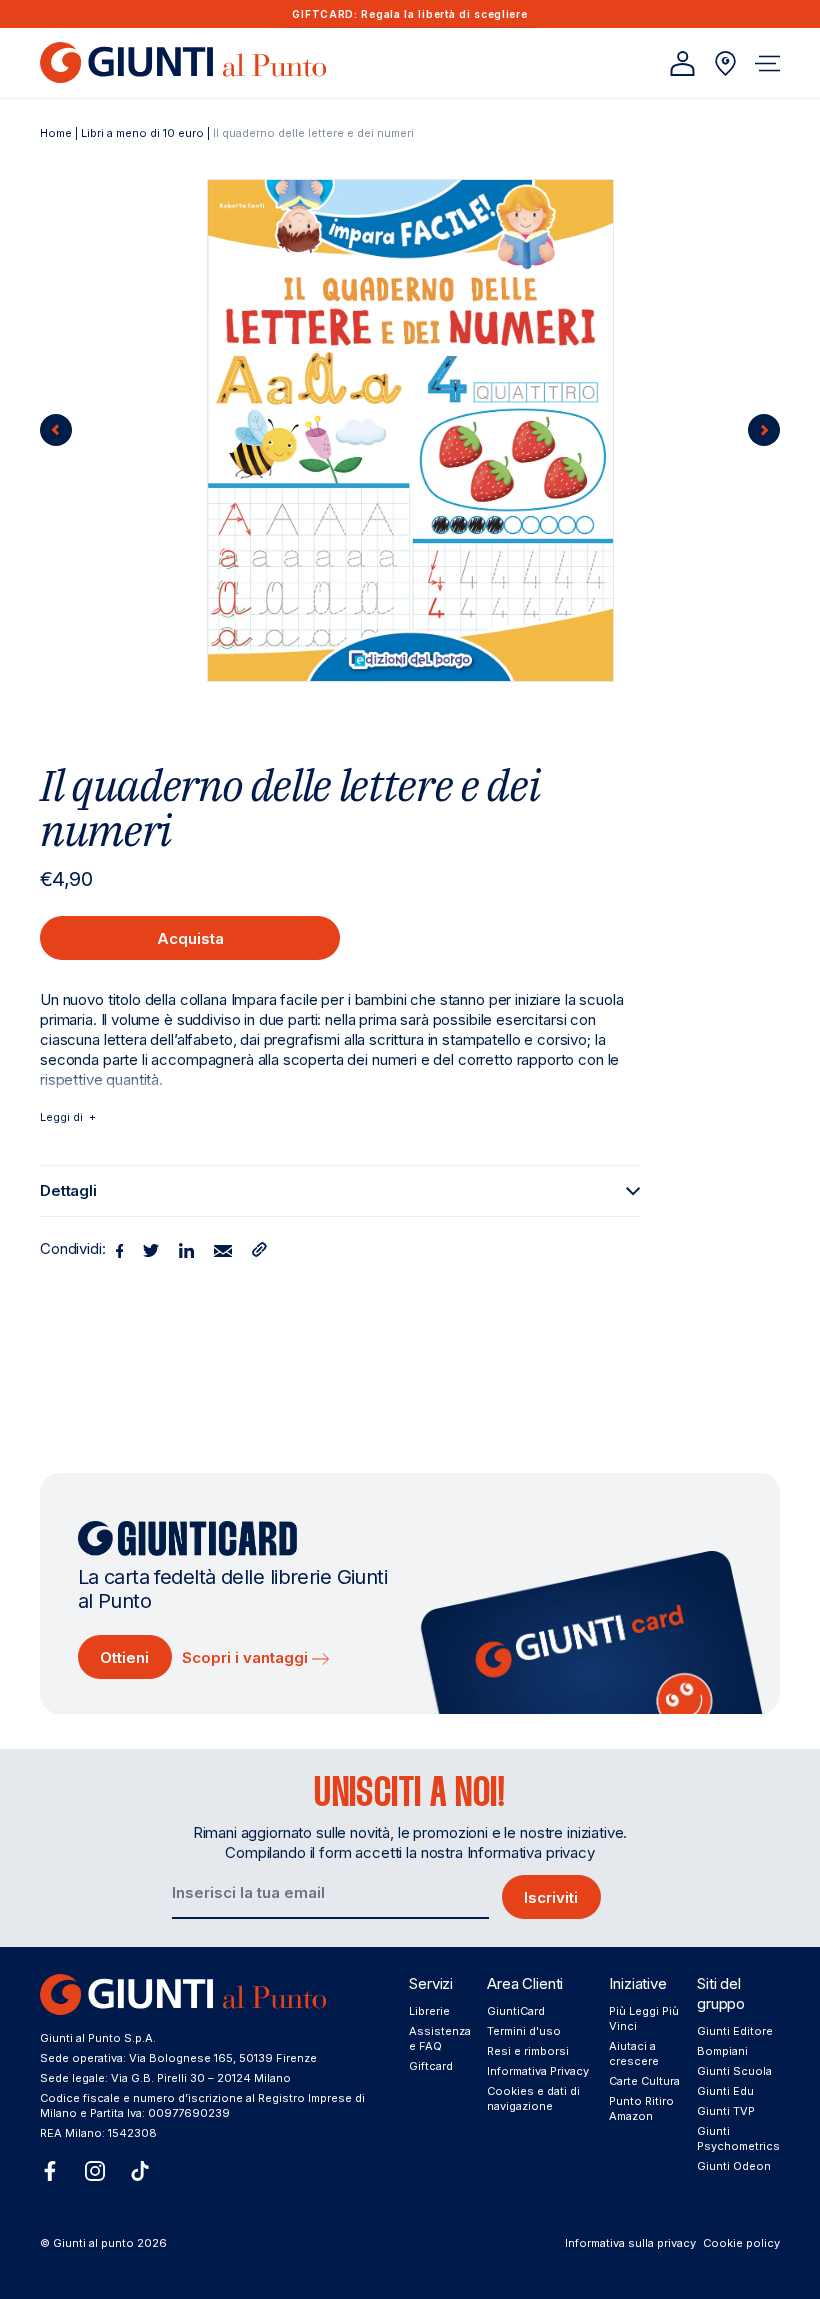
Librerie (429, 2011)
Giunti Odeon (734, 2166)
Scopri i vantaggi (247, 1657)
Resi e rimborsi (528, 2051)
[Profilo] (682, 63)
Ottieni (124, 1657)
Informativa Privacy (538, 2071)
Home (56, 133)
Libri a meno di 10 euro (142, 133)
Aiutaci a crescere (634, 2053)
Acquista (190, 938)
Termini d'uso (524, 2031)
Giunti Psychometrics (738, 2138)
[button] (767, 63)
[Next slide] (764, 430)
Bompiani (722, 2051)
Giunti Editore (735, 2031)
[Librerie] (725, 63)
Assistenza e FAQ (440, 2038)
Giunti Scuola (734, 2071)
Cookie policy (741, 2243)
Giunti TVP (726, 2111)
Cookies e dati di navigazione (533, 2098)
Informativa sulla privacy (630, 2243)
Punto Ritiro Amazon (641, 2108)
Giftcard (431, 2066)
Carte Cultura (644, 2081)
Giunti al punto (93, 2243)
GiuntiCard (516, 2011)
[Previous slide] (56, 430)
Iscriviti (551, 1897)
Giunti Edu (725, 2091)
